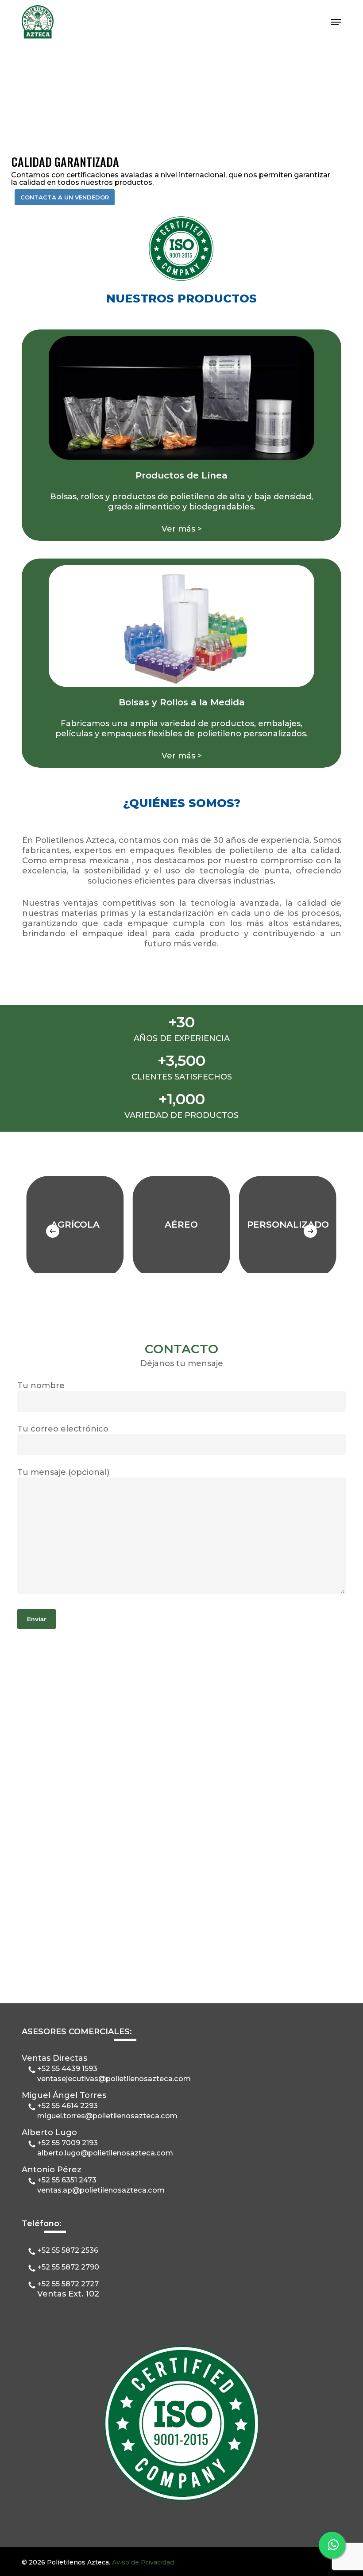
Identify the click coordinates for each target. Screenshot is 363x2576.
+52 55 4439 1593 (67, 2068)
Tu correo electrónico (63, 1429)
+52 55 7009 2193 (68, 2143)
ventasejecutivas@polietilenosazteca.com (114, 2078)
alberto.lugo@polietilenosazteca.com (105, 2153)
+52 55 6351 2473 (67, 2180)
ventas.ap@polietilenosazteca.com (101, 2190)
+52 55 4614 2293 (68, 2105)
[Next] (310, 1231)
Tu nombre (41, 1386)
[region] (181, 1222)
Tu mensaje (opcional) (63, 1472)
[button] (336, 22)
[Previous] (53, 1231)
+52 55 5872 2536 (68, 2250)
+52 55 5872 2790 (68, 2267)
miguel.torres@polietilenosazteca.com (107, 2116)
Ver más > (182, 529)
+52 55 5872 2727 (68, 2284)
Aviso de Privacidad (143, 2562)
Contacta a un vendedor (65, 197)
